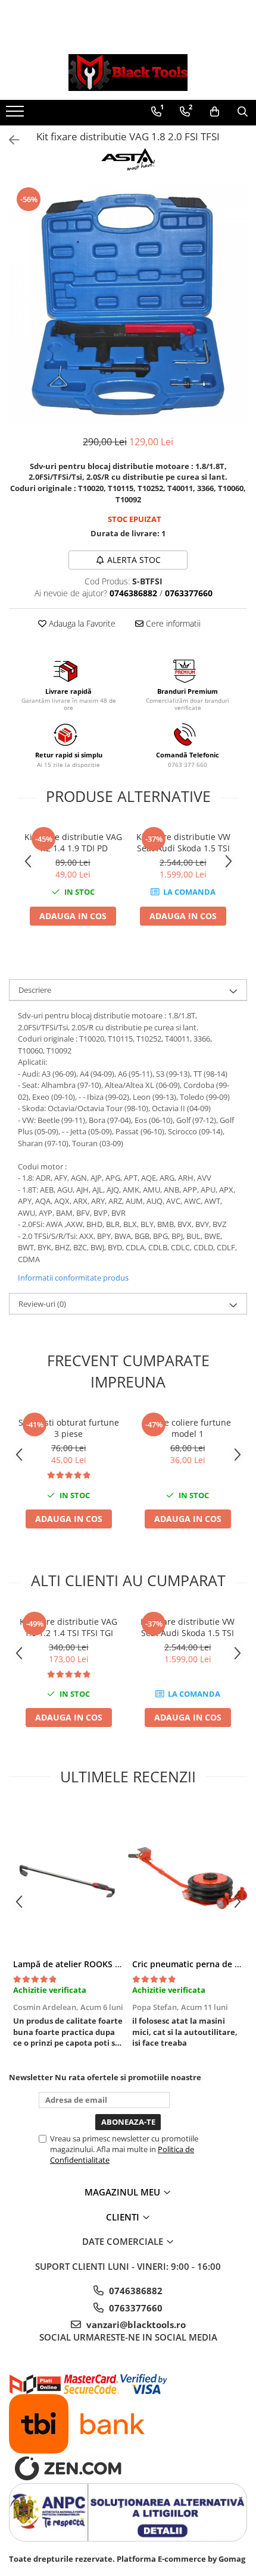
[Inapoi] (9, 140)
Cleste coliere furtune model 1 (188, 1428)
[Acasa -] (128, 73)
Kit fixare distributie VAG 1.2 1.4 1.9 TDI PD (73, 842)
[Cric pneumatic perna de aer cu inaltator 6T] (188, 1878)
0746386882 (135, 2291)
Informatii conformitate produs (73, 1278)
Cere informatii (172, 623)
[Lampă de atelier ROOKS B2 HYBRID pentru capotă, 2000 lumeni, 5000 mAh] (68, 1878)
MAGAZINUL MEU (124, 2192)
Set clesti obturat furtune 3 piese (69, 1428)
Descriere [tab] (35, 990)
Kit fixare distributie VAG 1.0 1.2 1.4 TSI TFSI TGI (68, 1627)
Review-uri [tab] (42, 1304)
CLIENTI (124, 2217)
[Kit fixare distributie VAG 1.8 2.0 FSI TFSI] (128, 304)
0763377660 (135, 2308)
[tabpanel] (128, 304)
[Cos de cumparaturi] (215, 112)
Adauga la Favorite (81, 623)
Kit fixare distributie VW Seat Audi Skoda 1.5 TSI (183, 842)
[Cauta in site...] (243, 112)
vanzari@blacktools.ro (135, 2325)
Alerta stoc (134, 560)
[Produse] (16, 115)
